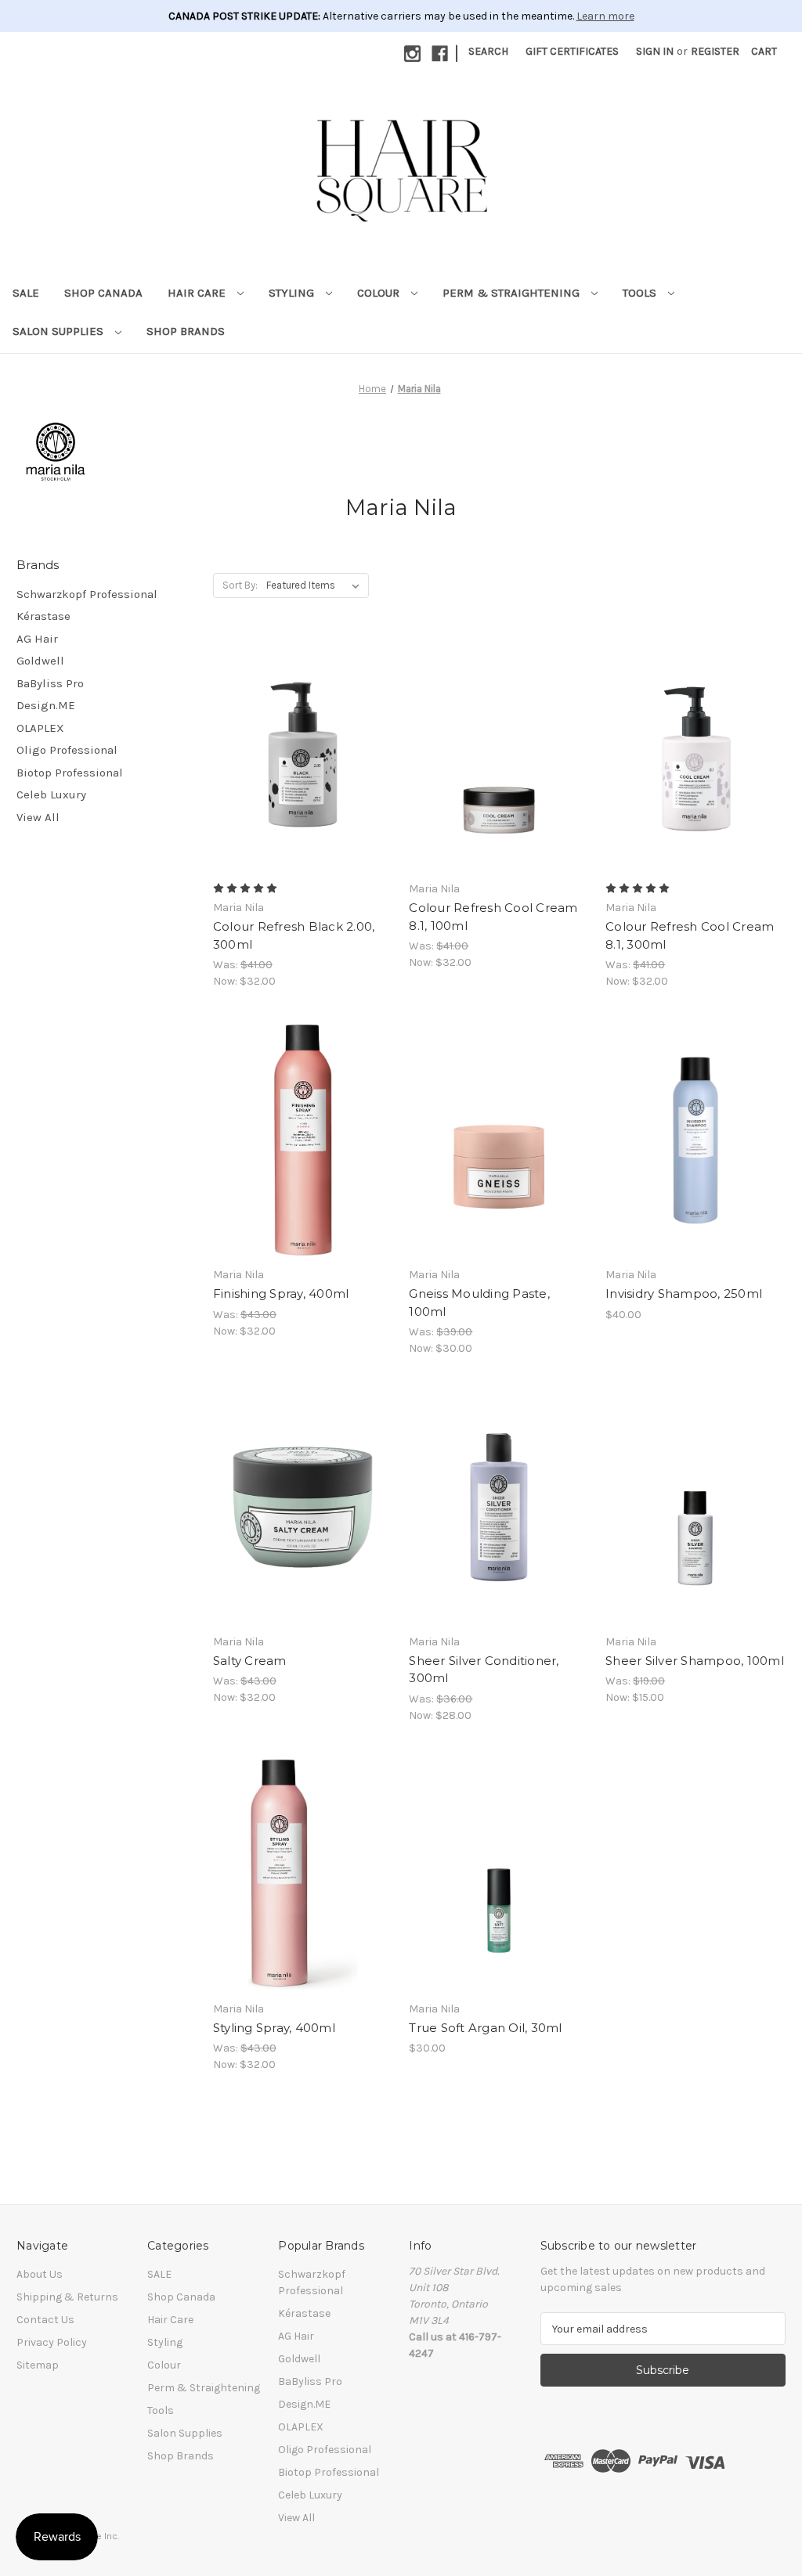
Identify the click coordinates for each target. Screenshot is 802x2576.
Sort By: (240, 585)
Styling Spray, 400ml (274, 2028)
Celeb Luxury (51, 794)
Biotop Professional (70, 773)
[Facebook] (440, 54)
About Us (40, 2274)
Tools (641, 293)
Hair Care (198, 293)
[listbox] (316, 585)
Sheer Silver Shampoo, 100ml (695, 1661)
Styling (293, 293)
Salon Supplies (60, 331)
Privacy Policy (52, 2342)
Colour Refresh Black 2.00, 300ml (294, 935)
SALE (26, 293)
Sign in (655, 51)
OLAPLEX (40, 728)
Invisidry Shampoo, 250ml (684, 1293)
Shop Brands (186, 331)
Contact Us (45, 2320)
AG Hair (37, 639)
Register (715, 51)
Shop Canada (103, 293)
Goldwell (40, 661)
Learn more (605, 16)
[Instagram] (412, 54)
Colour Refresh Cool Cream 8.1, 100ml (493, 917)
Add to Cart (499, 782)
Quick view (300, 726)
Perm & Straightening (513, 293)
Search (488, 51)
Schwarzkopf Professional (87, 594)
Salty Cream (250, 1661)
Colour (380, 293)
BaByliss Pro (50, 683)
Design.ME (46, 705)
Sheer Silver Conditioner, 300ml (484, 1670)
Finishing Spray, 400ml (281, 1293)
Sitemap (38, 2365)
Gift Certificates (572, 51)
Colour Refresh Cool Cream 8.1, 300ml (690, 935)
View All (38, 817)
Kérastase (43, 616)
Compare (298, 755)
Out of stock (303, 782)
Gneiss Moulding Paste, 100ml (479, 1302)
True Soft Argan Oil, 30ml (485, 2028)
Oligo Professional (67, 750)
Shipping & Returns (67, 2297)
